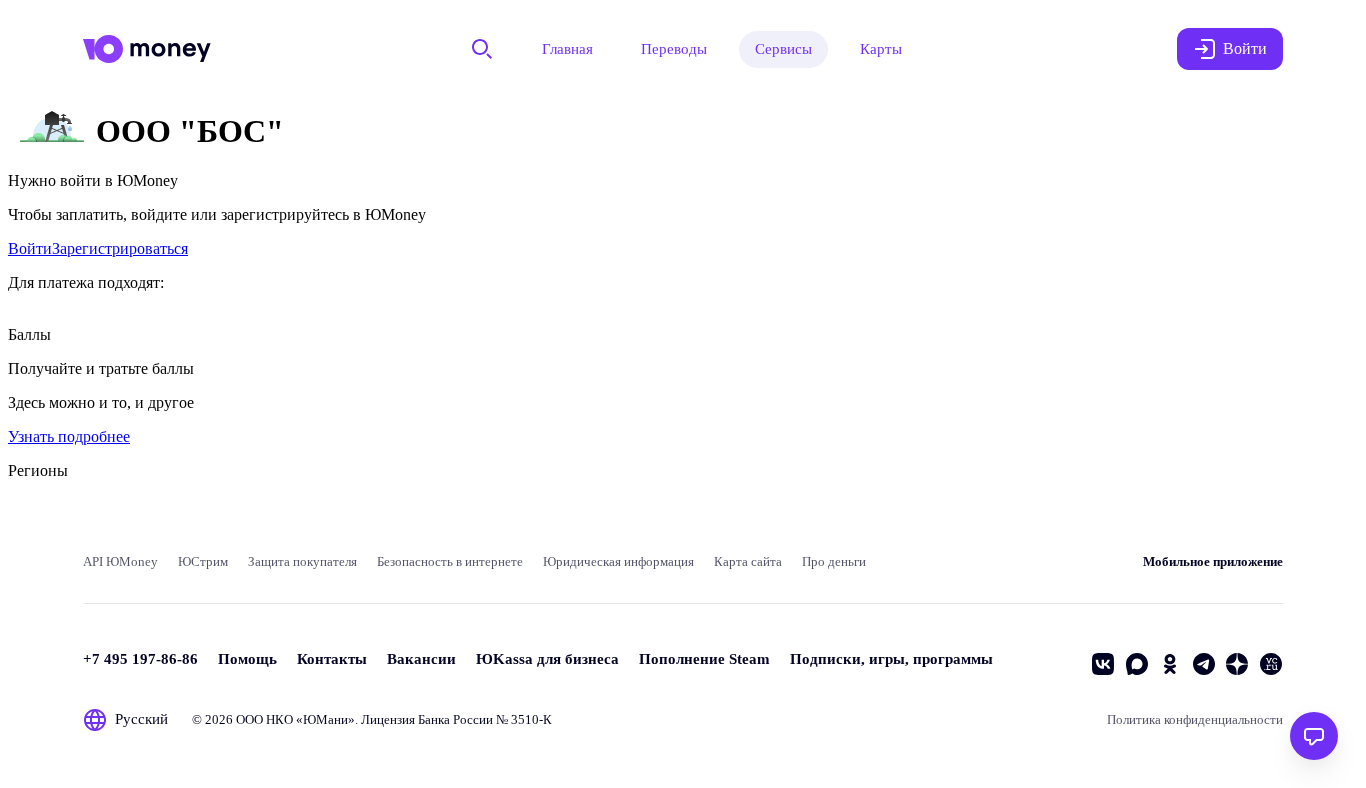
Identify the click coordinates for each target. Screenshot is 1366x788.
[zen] (1237, 664)
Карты (881, 49)
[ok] (1170, 664)
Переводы (674, 49)
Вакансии (421, 659)
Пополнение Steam (704, 659)
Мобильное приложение (1213, 561)
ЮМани (325, 719)
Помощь (247, 659)
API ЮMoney (120, 561)
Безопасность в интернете (450, 561)
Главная (567, 49)
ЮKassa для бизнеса (547, 659)
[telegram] (1204, 664)
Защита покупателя (302, 561)
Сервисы (783, 49)
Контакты (332, 659)
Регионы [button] (38, 470)
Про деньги (834, 561)
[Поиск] (482, 49)
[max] (1137, 664)
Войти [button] (1245, 48)
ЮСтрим (203, 561)
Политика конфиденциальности (1195, 719)
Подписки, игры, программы (891, 659)
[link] (30, 248)
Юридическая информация (618, 561)
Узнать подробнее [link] (69, 436)
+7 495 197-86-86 (140, 659)
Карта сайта (748, 561)
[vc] (1271, 664)
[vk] (1103, 664)
